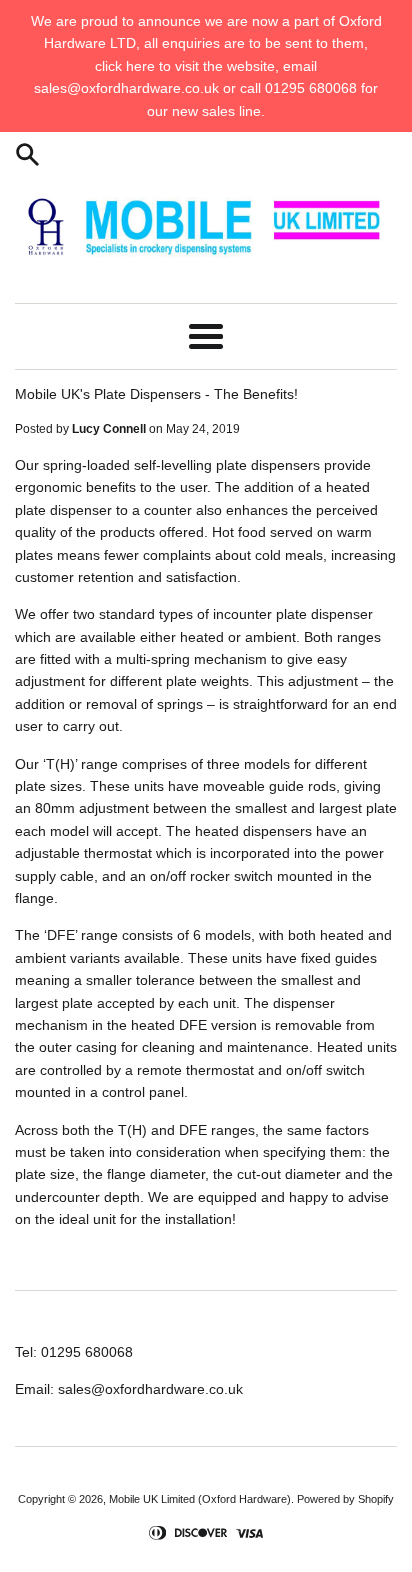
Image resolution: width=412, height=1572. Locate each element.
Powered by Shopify (345, 1499)
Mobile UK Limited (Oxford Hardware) (200, 1499)
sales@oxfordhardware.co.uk (150, 1389)
